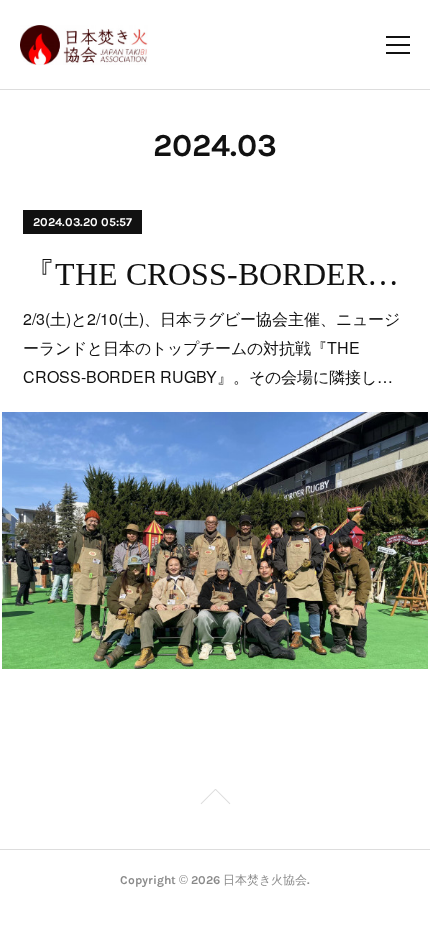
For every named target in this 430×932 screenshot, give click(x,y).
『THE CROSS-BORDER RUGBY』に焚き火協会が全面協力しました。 (214, 274)
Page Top (215, 800)
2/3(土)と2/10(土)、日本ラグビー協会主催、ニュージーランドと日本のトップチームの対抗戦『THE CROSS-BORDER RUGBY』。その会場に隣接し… (211, 347)
